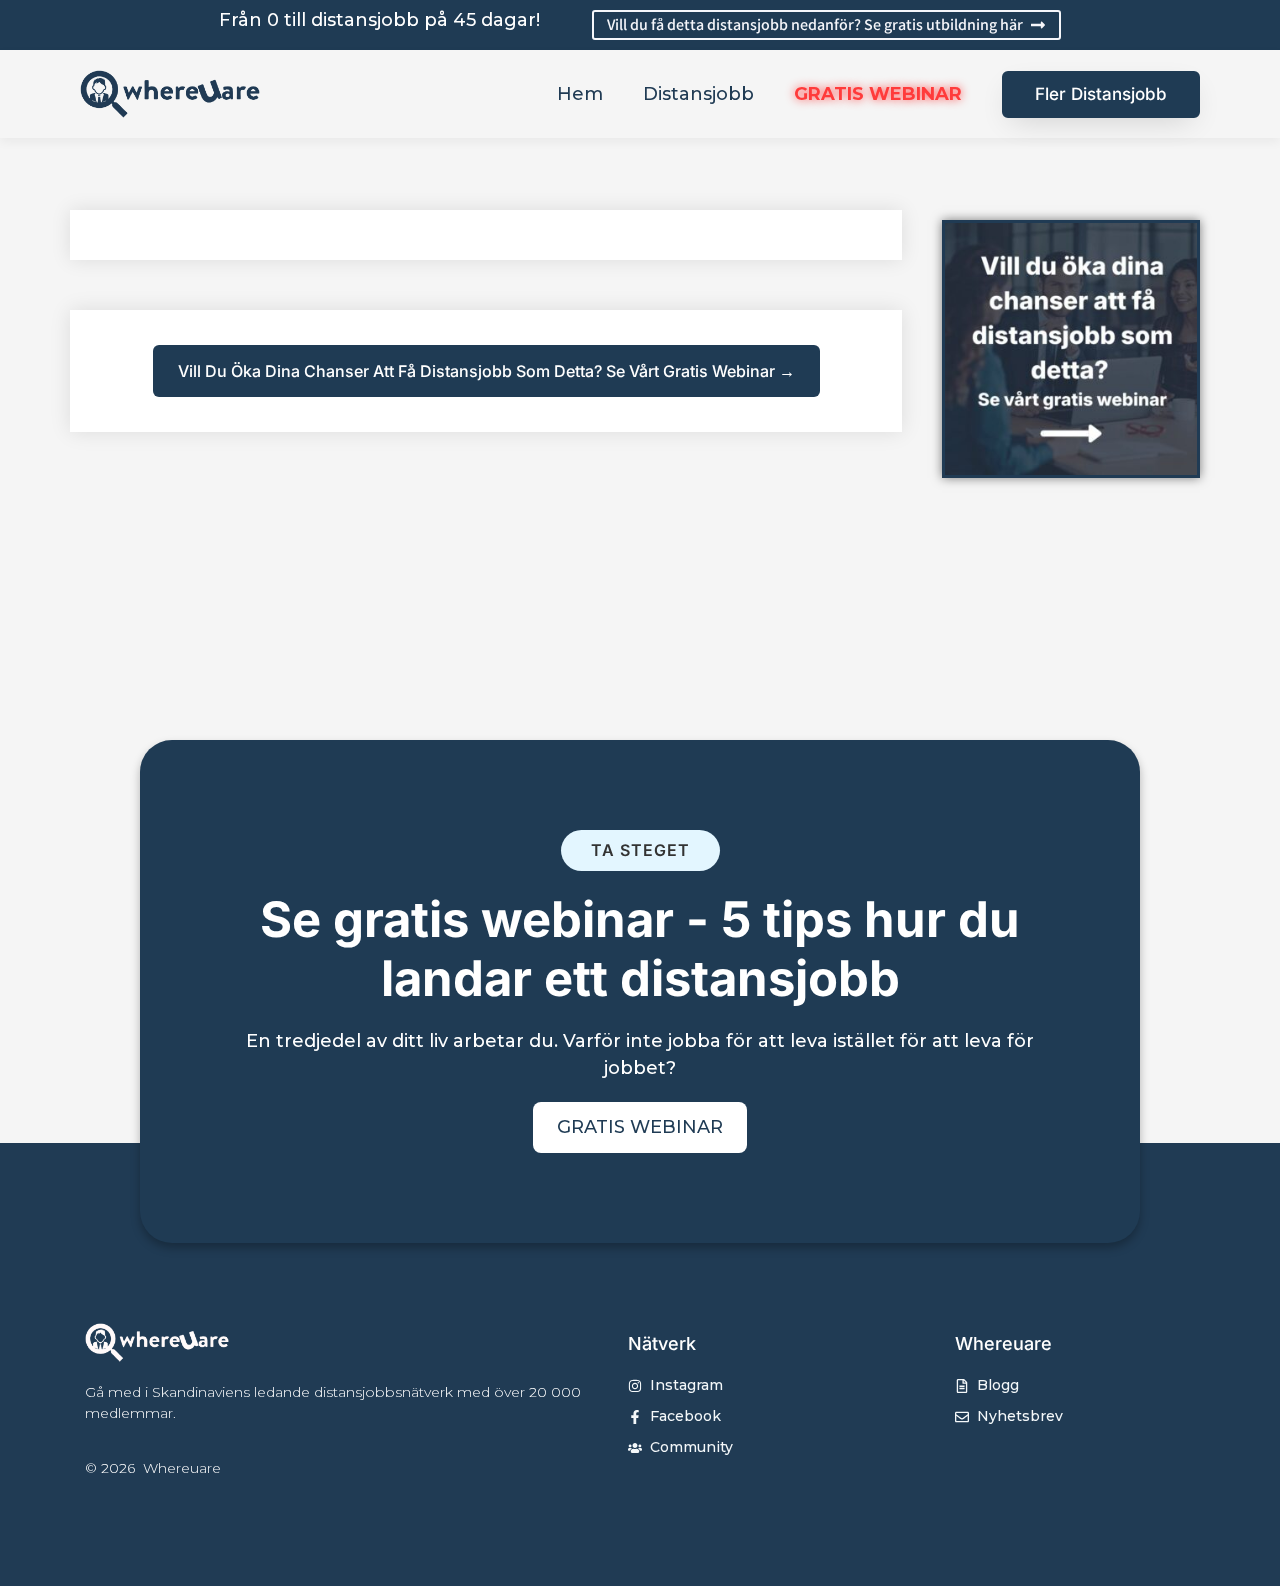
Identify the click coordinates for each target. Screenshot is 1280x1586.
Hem (580, 94)
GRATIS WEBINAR (878, 94)
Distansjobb (698, 94)
